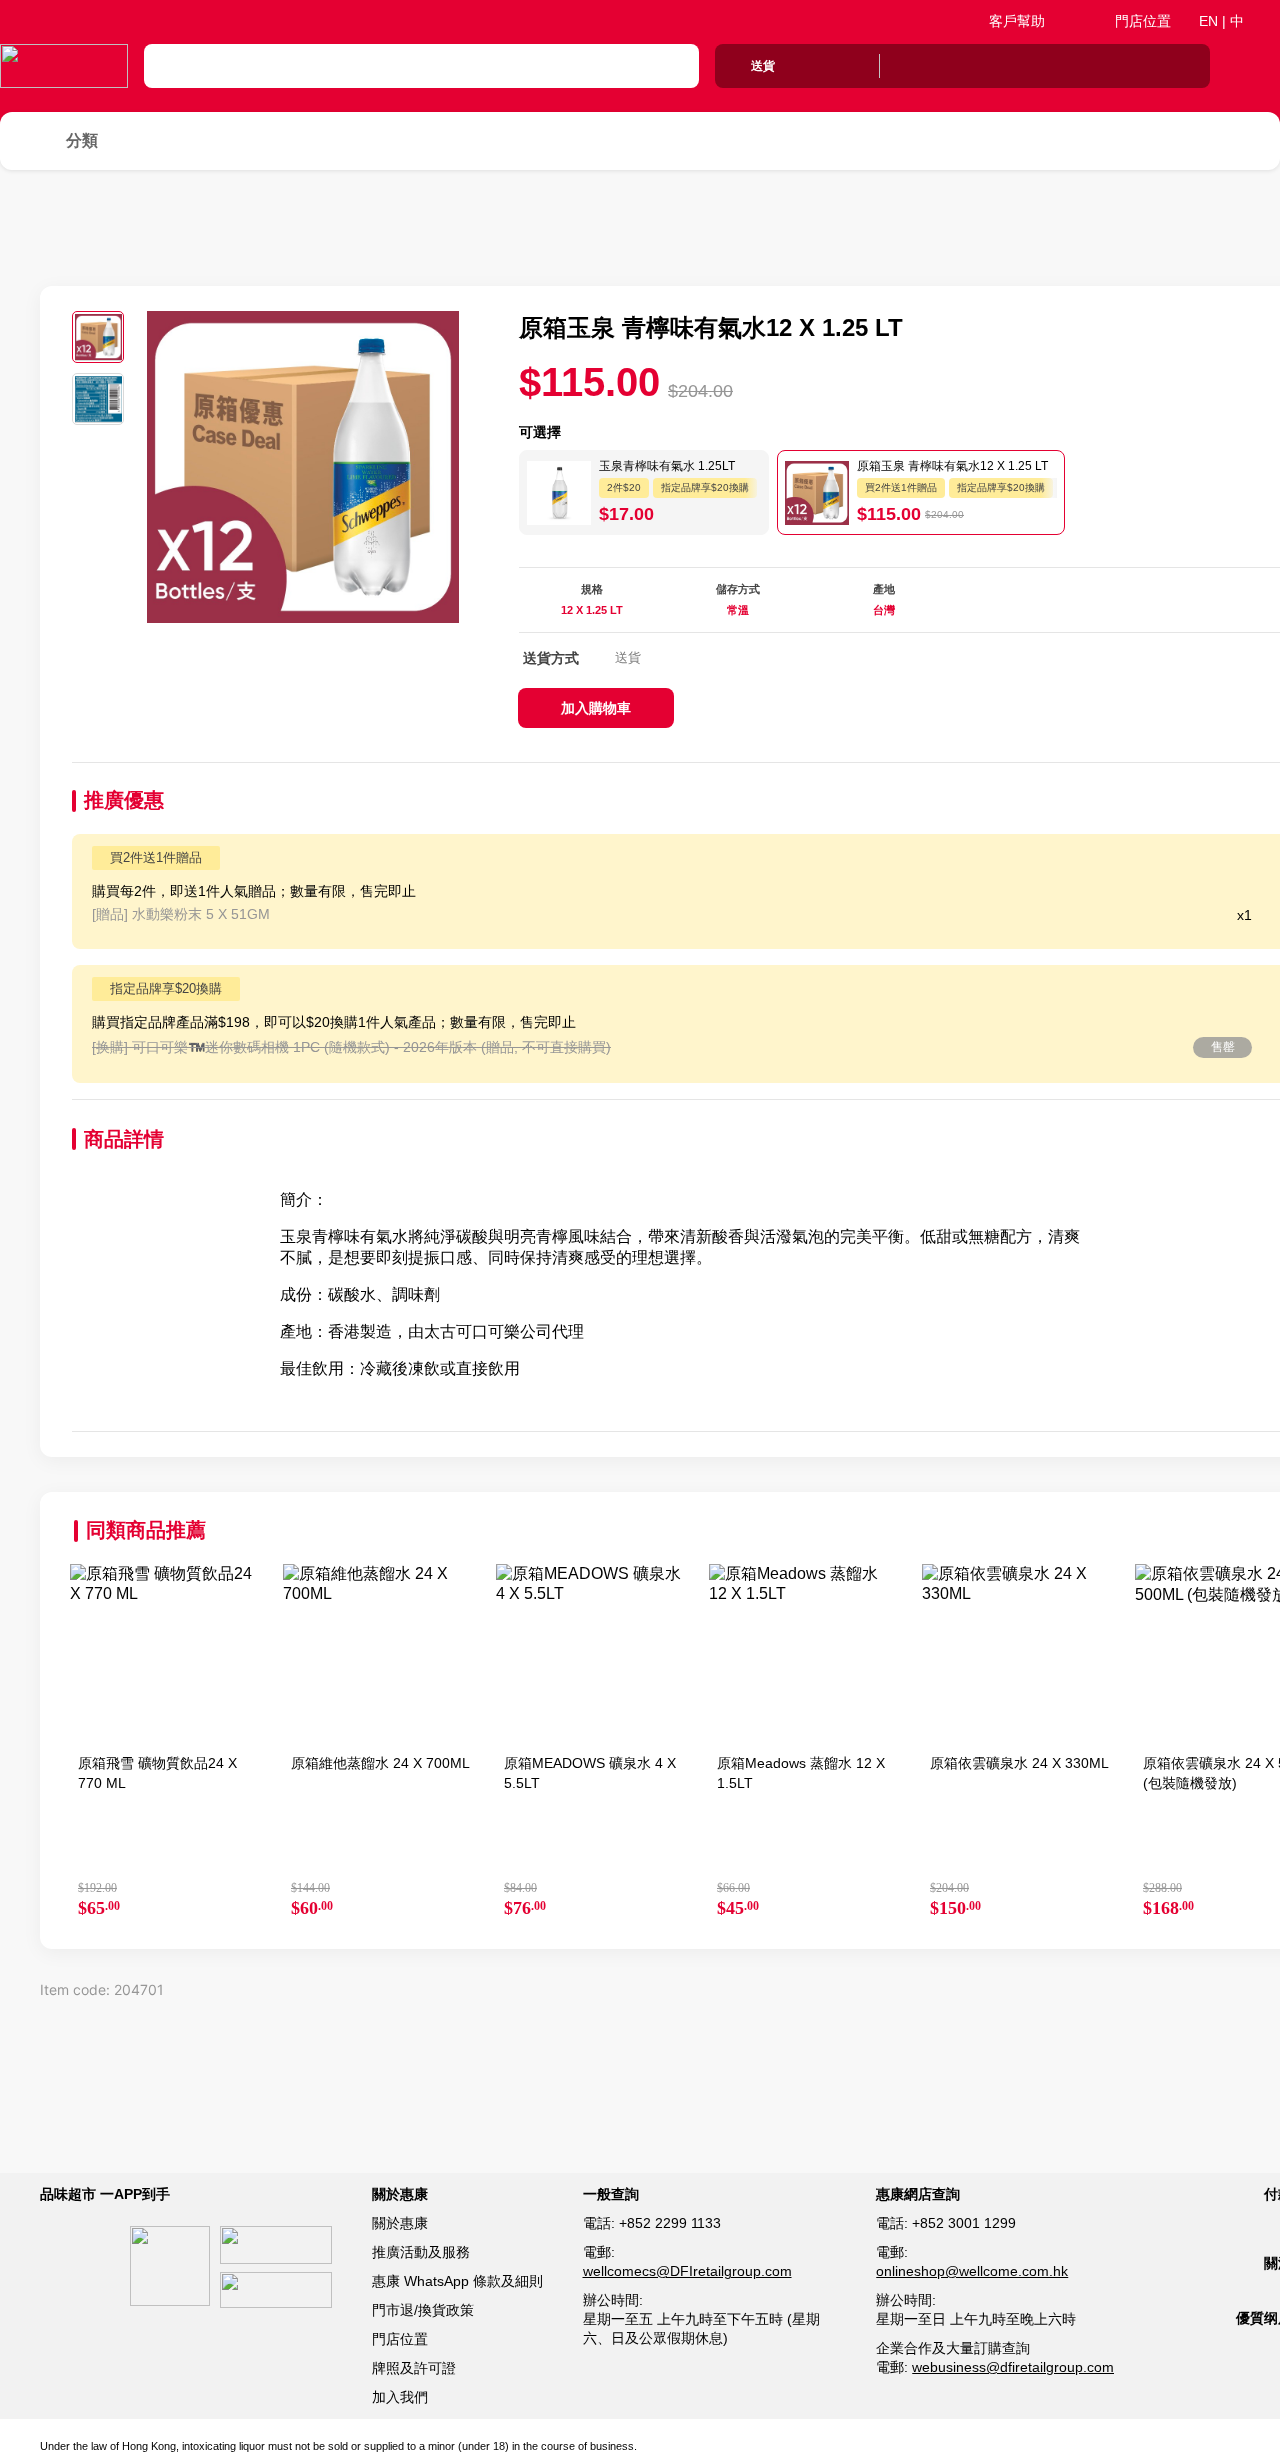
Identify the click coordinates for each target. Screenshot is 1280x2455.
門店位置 (1143, 21)
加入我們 (400, 2397)
